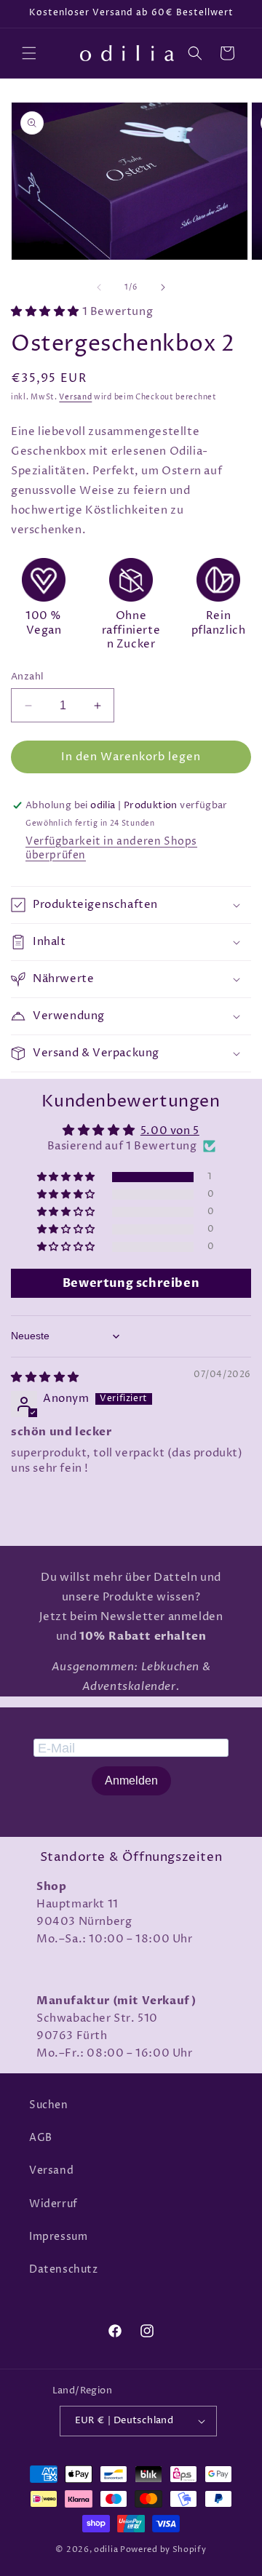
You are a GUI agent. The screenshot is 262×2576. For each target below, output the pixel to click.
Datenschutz (64, 2269)
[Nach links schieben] (99, 287)
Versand (75, 397)
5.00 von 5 (170, 1131)
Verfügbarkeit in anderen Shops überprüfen (111, 848)
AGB (41, 2138)
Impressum (58, 2237)
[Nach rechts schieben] (163, 287)
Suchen (49, 2105)
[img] (45, 1377)
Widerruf (53, 2204)
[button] (29, 53)
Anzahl (27, 677)
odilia (106, 2549)
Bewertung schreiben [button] (131, 1283)
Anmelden (131, 1781)
